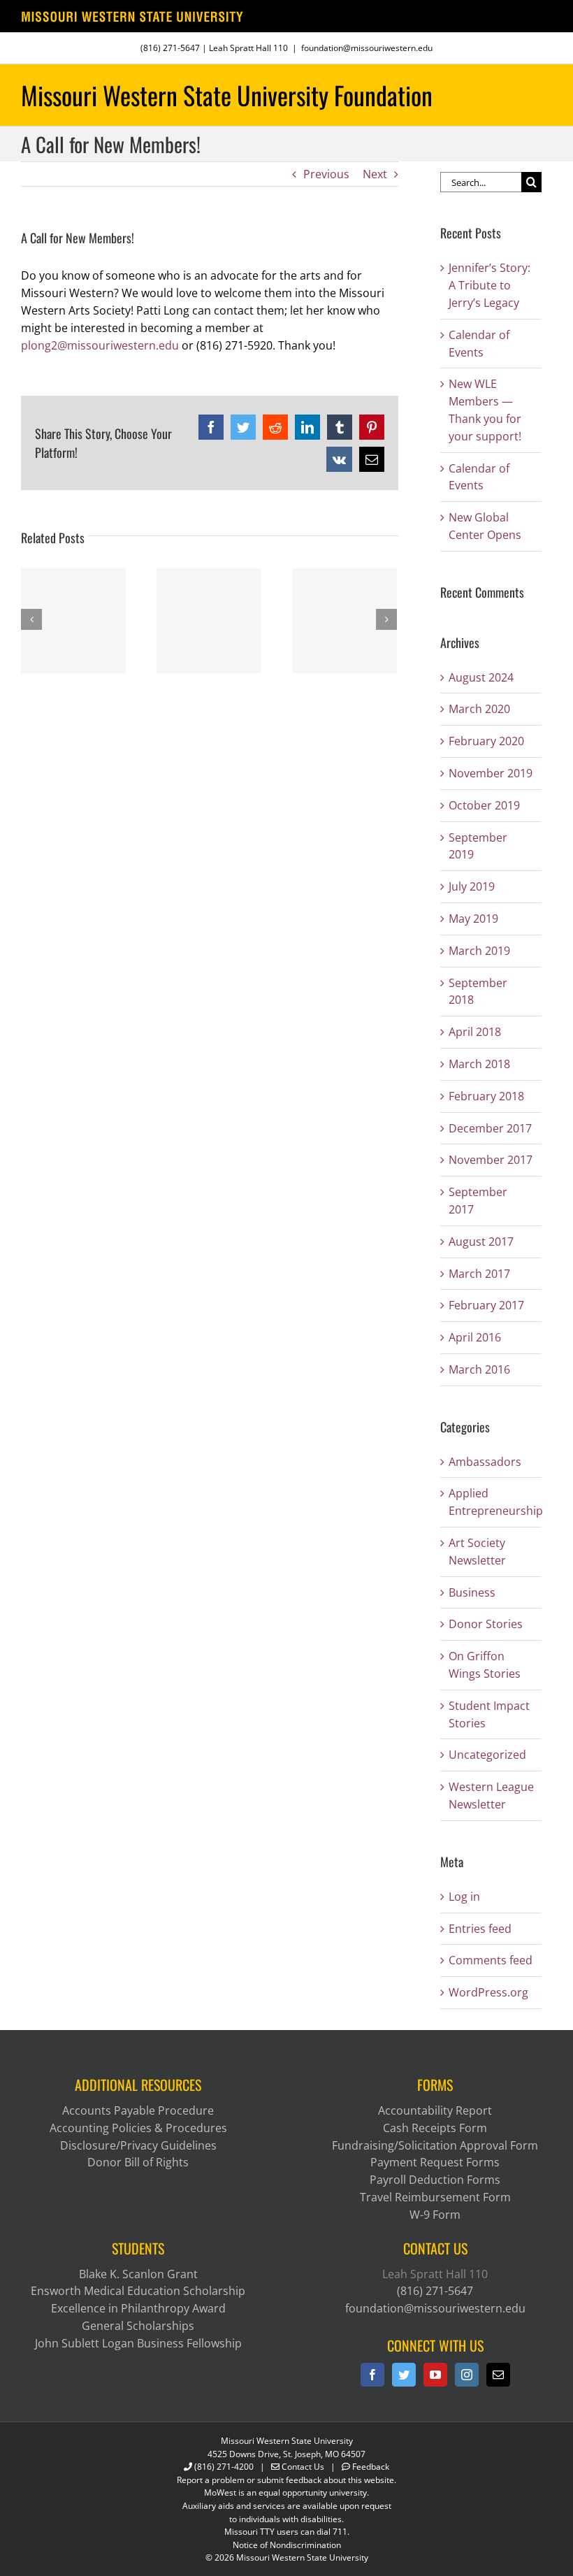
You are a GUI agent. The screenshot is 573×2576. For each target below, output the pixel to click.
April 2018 (475, 1032)
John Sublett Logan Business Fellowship (138, 2343)
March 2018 (479, 1064)
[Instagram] (467, 2375)
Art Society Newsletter (477, 1552)
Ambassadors (485, 1462)
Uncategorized (487, 1755)
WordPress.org (488, 1992)
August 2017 (481, 1242)
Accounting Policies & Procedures (138, 2128)
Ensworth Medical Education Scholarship (138, 2291)
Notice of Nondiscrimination (287, 2545)
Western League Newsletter (491, 1796)
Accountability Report (435, 2110)
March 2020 (479, 709)
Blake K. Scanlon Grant (138, 2274)
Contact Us (303, 2467)
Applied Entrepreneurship (492, 1502)
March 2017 (479, 1274)
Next (375, 174)
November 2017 (491, 1160)
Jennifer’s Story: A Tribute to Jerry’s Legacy (489, 285)
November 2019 (491, 773)
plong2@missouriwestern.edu (100, 345)
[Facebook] (372, 2375)
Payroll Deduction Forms (435, 2180)
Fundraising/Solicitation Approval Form (435, 2145)
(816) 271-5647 (170, 48)
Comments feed (491, 1960)
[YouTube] (435, 2375)
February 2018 (486, 1096)
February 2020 (486, 741)
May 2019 (473, 919)
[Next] (386, 619)
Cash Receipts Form (435, 2128)
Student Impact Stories (489, 1714)
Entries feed (480, 1929)
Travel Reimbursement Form (435, 2197)
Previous (326, 174)
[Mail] (498, 2375)
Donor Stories (486, 1624)
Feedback (371, 2467)
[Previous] (31, 619)
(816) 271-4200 (224, 2467)
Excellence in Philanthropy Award (138, 2308)
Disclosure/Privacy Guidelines (138, 2145)
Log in (464, 1897)
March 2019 (479, 951)
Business (472, 1592)
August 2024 (481, 677)
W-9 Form (435, 2215)
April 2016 (475, 1337)
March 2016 (479, 1369)
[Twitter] (404, 2375)
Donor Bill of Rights (138, 2162)
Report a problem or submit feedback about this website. (286, 2480)
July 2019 (472, 886)
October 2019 (484, 805)
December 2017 (490, 1128)
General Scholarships (138, 2326)
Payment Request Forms (435, 2162)
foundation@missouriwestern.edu (367, 48)
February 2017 (486, 1305)
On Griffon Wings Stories (485, 1665)
